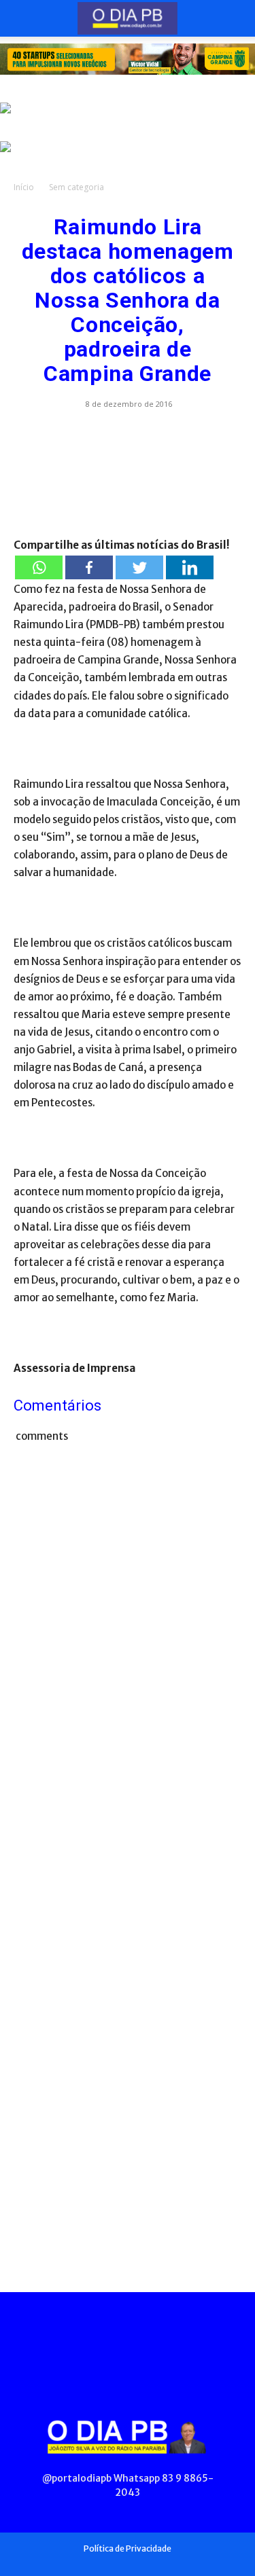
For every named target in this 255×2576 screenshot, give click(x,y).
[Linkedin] (190, 567)
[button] (23, 18)
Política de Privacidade (128, 2548)
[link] (128, 59)
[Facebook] (89, 567)
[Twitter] (139, 567)
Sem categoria (76, 187)
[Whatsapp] (39, 567)
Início (24, 187)
